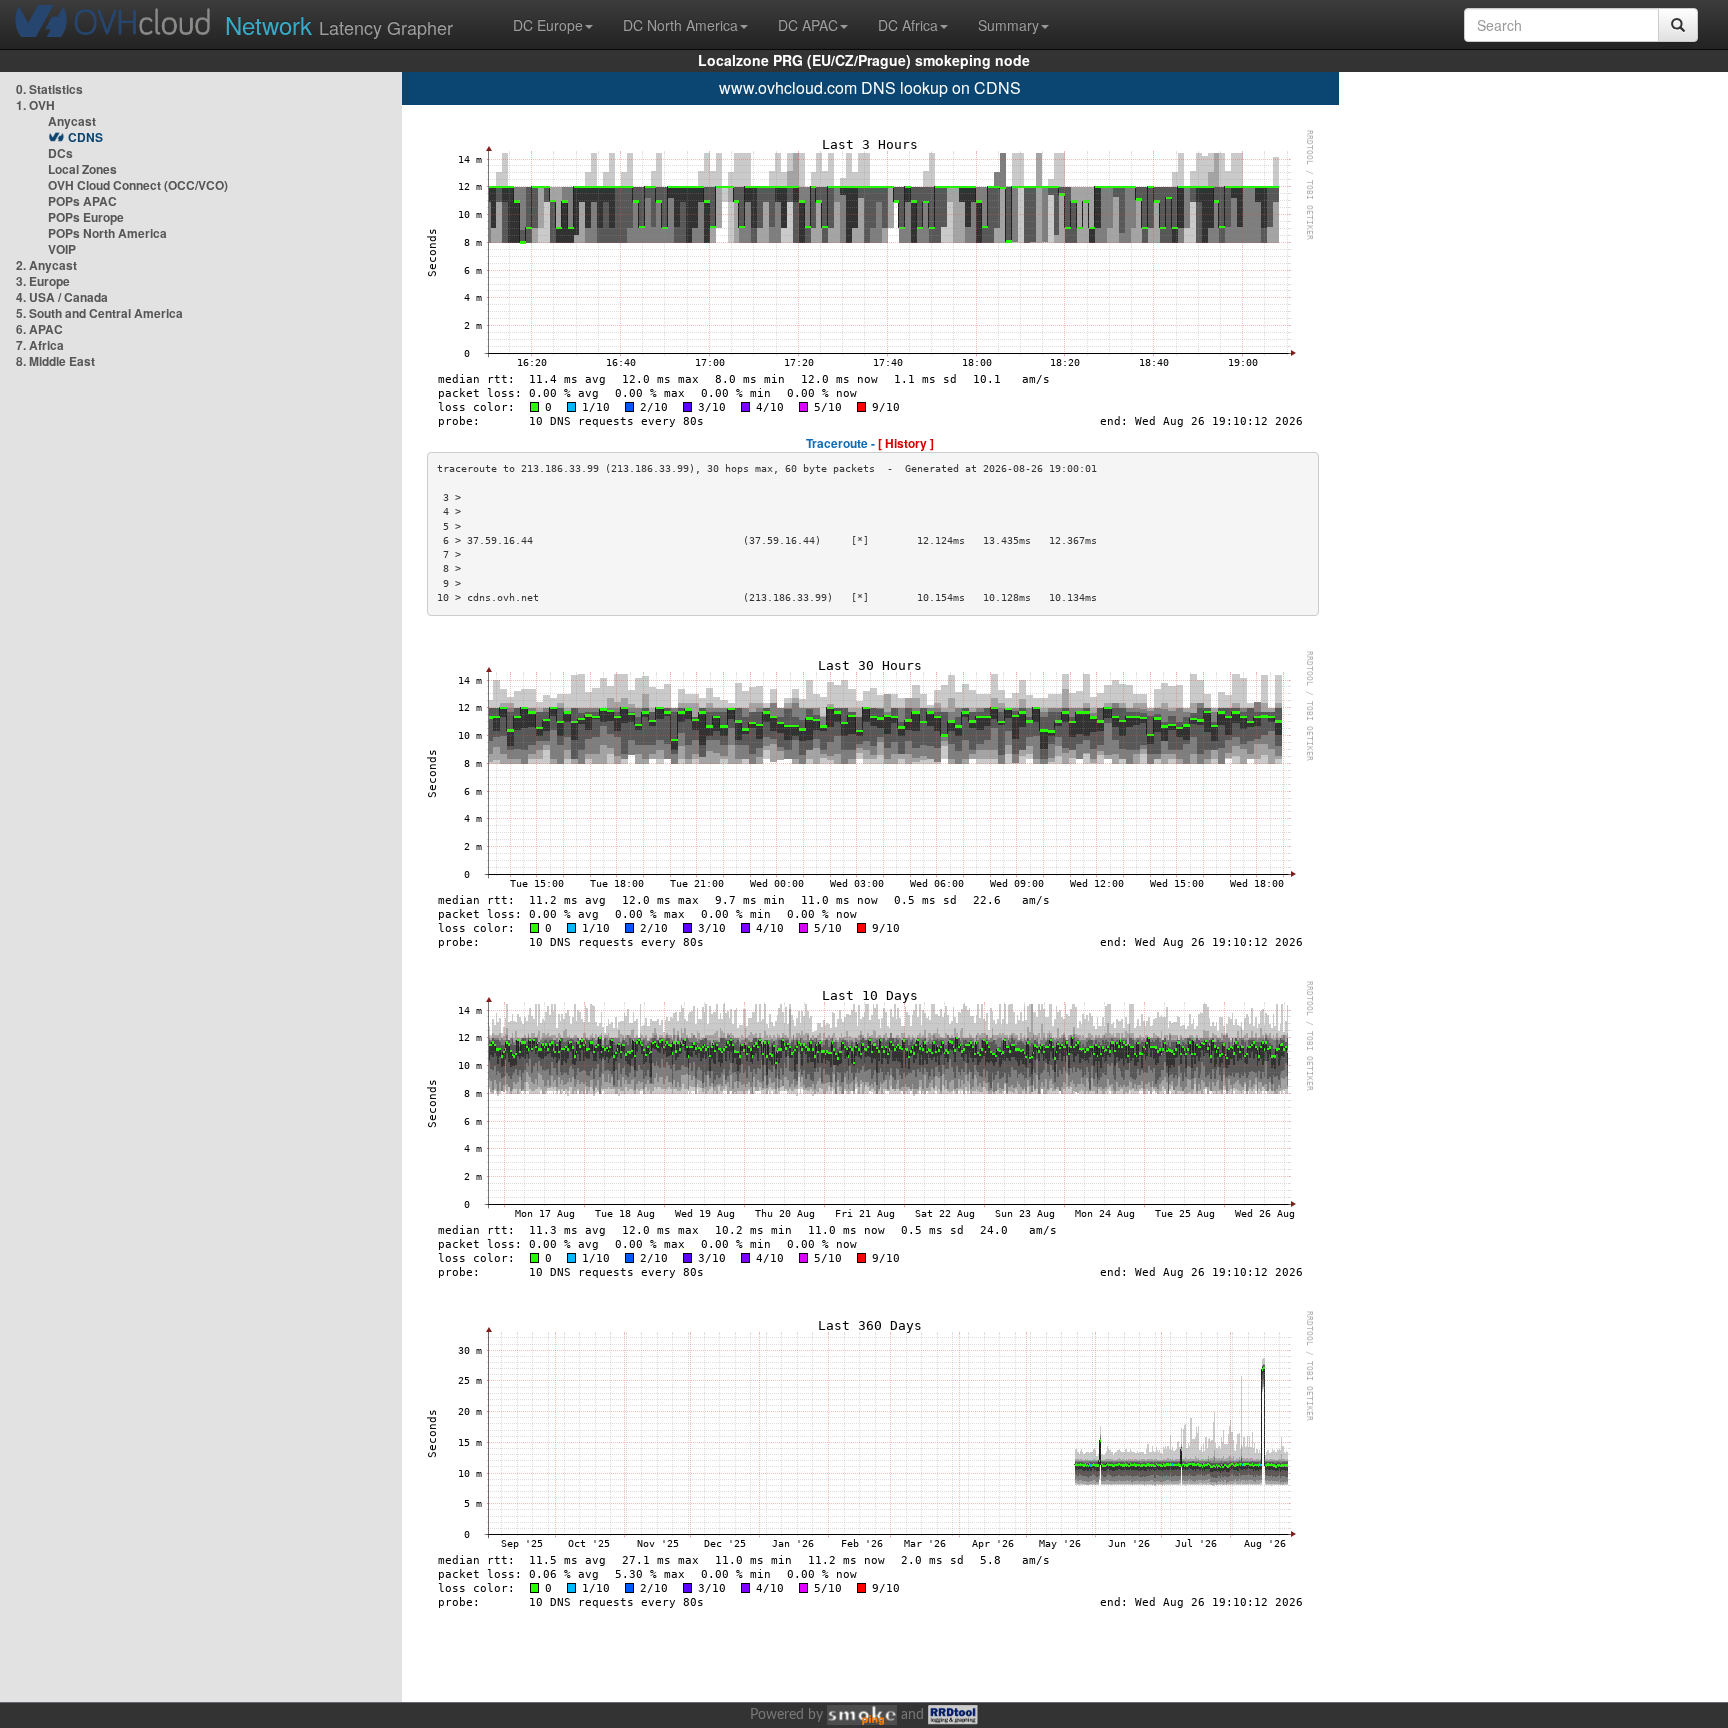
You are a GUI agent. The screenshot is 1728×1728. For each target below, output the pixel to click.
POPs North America (107, 233)
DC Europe (548, 25)
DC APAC (808, 25)
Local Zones (82, 169)
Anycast (72, 121)
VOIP (62, 249)
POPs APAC (82, 201)
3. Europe (43, 281)
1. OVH (35, 105)
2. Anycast (46, 265)
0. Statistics (49, 89)
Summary (1008, 25)
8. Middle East (55, 361)
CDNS (85, 137)
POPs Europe (86, 217)
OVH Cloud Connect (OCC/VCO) (138, 185)
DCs (60, 153)
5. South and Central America (99, 313)
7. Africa (40, 345)
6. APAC (39, 329)
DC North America (680, 25)
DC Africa (908, 25)
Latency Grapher (339, 24)
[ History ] (906, 443)
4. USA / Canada (62, 297)
